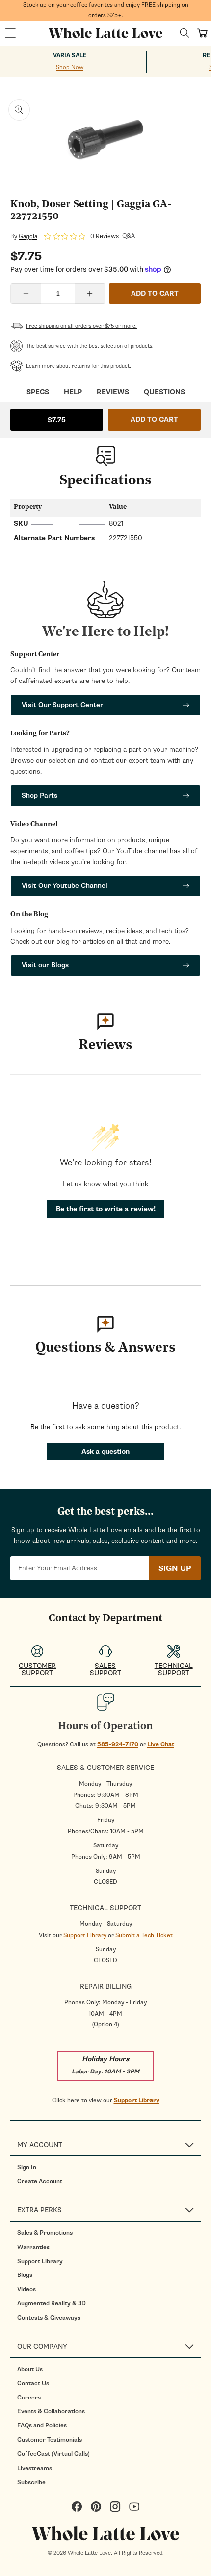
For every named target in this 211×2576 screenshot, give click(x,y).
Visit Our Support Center (62, 705)
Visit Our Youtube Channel (65, 886)
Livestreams (35, 2468)
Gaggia (28, 236)
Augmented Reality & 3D (52, 2303)
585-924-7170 (118, 1744)
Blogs (25, 2275)
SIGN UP (175, 1568)
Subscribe (31, 2482)
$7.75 (57, 420)
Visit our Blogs (45, 965)
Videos (26, 2289)
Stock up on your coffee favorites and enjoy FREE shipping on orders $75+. (106, 10)
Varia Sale (70, 56)
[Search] (185, 33)
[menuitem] (109, 2167)
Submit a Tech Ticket (144, 1935)
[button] (10, 33)
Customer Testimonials (50, 2440)
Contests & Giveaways (49, 2318)
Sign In (27, 2167)
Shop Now (70, 67)
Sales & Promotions (45, 2233)
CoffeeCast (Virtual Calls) (53, 2454)
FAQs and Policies (42, 2425)
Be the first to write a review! (106, 1209)
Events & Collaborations (51, 2411)
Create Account (40, 2181)
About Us (30, 2369)
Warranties (33, 2247)
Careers (29, 2398)
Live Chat (161, 1744)
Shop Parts (40, 796)
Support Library (85, 1935)
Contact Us (33, 2383)
